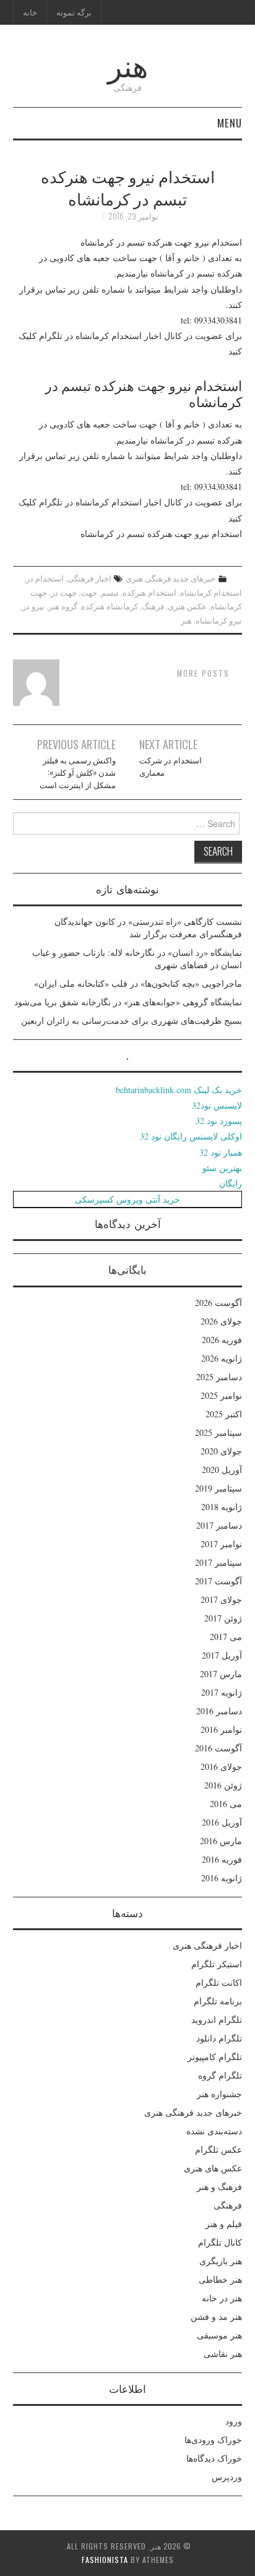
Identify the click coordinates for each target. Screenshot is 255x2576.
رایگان (231, 1183)
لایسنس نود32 (217, 1105)
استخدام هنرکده (149, 592)
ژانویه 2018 (222, 1507)
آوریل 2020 (222, 1470)
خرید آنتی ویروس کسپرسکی (127, 1199)
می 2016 (226, 1804)
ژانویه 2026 (222, 1358)
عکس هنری (187, 606)
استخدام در (45, 578)
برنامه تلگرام (218, 2001)
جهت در (64, 592)
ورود (234, 2421)
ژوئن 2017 (223, 1618)
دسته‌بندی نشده (214, 2131)
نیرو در (33, 606)
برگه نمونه (74, 12)
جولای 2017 (221, 1599)
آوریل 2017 (222, 1655)
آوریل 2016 (222, 1822)
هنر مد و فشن (216, 2316)
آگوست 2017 (218, 1581)
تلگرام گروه (220, 2075)
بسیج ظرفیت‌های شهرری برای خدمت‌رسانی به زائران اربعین (132, 1020)
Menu (230, 123)
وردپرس (227, 2477)
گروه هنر (63, 606)
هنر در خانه (222, 2298)
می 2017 (226, 1637)
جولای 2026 (221, 1321)
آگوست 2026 (218, 1303)
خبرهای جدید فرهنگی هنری (171, 578)
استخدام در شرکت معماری (171, 766)
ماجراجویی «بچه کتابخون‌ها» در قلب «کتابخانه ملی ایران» (138, 983)
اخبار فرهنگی (89, 578)
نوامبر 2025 (221, 1395)
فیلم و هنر (224, 2224)
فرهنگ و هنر (219, 2187)
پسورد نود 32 (219, 1121)
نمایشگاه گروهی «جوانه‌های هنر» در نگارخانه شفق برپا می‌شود (128, 1002)
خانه (30, 12)
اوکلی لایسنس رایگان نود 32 (191, 1136)
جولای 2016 (221, 1767)
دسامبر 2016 (219, 1711)
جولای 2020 (221, 1451)
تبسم (110, 592)
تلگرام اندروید (217, 2020)
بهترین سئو (222, 1168)
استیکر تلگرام (217, 1964)
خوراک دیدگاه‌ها (214, 2458)
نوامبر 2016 (221, 1729)
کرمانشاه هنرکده (110, 606)
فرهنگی (228, 2205)
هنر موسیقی (219, 2335)
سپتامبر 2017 (218, 1562)
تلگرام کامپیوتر (215, 2057)
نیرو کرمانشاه (219, 620)
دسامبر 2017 (219, 1525)
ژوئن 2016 (223, 1785)
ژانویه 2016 (222, 1878)
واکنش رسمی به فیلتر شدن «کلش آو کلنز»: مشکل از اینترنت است (78, 772)
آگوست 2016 (218, 1748)
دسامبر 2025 (219, 1377)
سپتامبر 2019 (218, 1488)
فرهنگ (153, 606)
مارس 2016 (221, 1841)
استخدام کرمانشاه (211, 592)
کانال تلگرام (220, 2242)
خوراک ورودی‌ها (213, 2440)
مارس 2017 (221, 1674)
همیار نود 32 (221, 1152)
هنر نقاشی (223, 2354)
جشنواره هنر (219, 2094)
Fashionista (105, 2560)
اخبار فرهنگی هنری (207, 1945)
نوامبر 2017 (221, 1544)
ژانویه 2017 (222, 1692)
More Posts (203, 673)
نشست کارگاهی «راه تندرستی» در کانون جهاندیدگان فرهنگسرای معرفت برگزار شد (148, 928)
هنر (128, 64)
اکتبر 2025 (224, 1414)
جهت (89, 592)
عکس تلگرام (218, 2149)
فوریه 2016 (222, 1859)
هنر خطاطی (220, 2279)
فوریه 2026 (222, 1340)
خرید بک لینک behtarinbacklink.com (179, 1090)
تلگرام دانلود (219, 2038)
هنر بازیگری (221, 2261)
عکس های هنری (213, 2168)
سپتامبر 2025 (218, 1432)
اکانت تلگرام (219, 1982)
